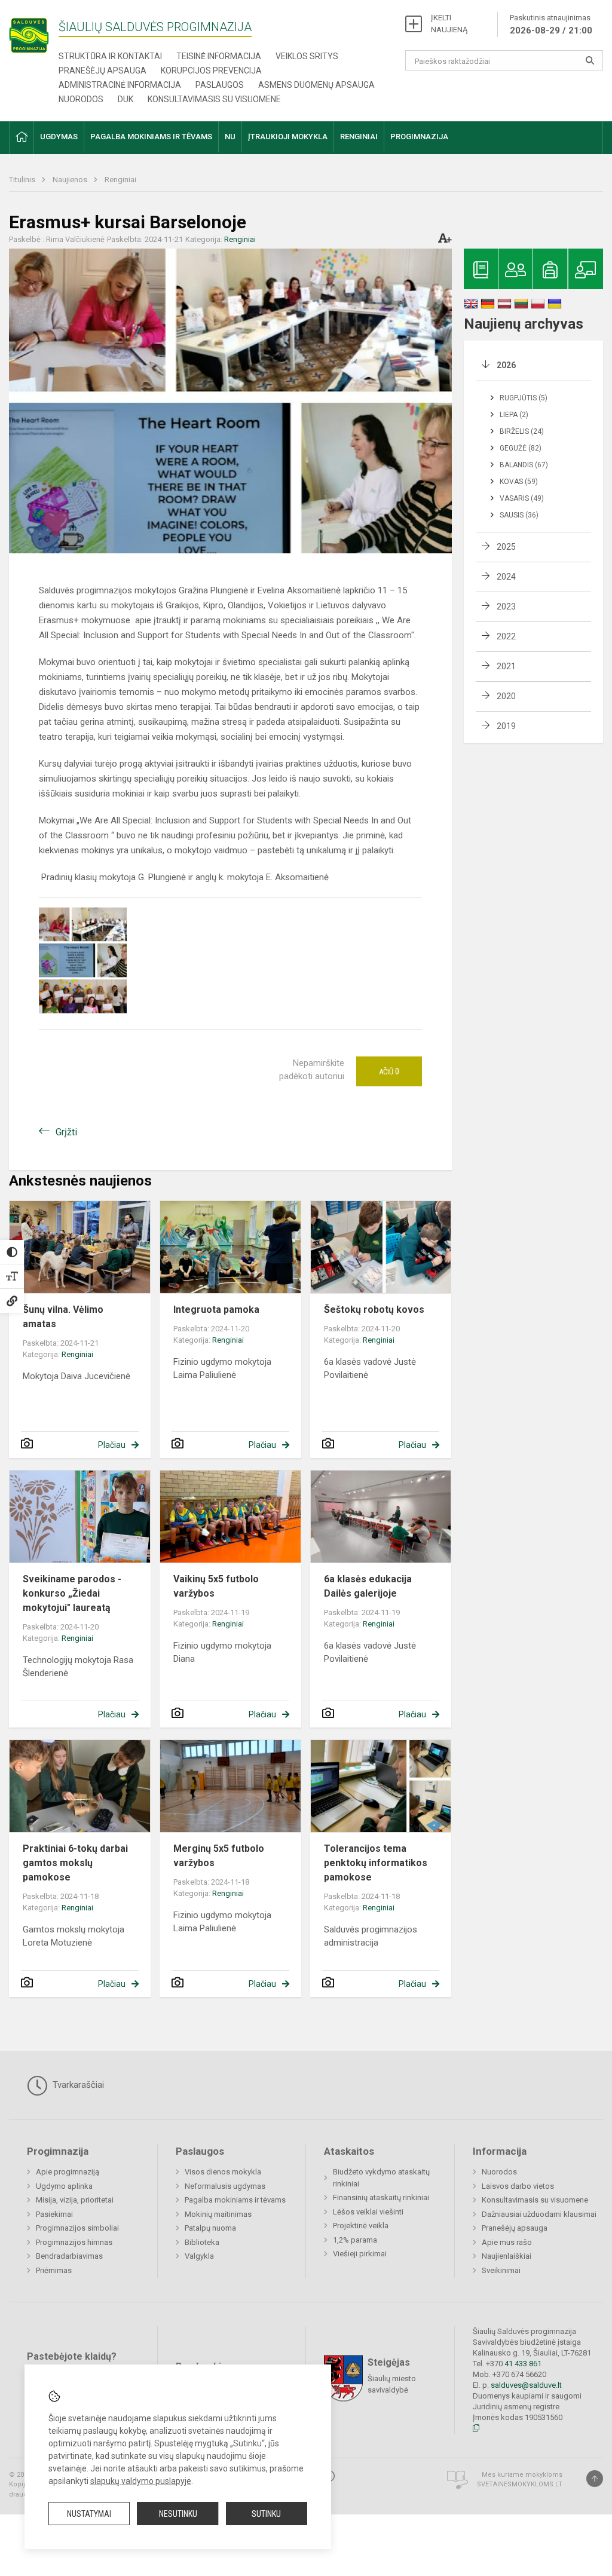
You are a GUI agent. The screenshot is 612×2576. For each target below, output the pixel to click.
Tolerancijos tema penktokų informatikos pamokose (376, 1863)
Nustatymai (89, 2514)
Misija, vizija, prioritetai (75, 2200)
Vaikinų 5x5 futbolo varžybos (216, 1586)
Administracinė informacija (120, 85)
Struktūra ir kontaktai (110, 56)
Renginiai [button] (359, 137)
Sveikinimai (501, 2270)
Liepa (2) (514, 415)
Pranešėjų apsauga (102, 71)
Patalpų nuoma (210, 2228)
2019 (506, 726)
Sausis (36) (519, 515)
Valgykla (199, 2256)
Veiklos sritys (307, 56)
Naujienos (71, 180)
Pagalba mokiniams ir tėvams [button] (151, 137)
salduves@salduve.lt (526, 2385)
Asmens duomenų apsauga (316, 85)
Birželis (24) (522, 431)
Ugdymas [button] (59, 137)
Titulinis (23, 180)
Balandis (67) (524, 465)
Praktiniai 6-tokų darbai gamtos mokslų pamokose (75, 1863)
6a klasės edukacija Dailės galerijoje (368, 1586)
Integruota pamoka (216, 1310)
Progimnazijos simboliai (77, 2228)
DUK (126, 99)
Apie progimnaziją (68, 2172)
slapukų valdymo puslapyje (141, 2481)
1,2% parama (355, 2240)
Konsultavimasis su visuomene (214, 99)
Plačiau (112, 1445)
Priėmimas (54, 2270)
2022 (506, 636)
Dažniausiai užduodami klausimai (539, 2214)
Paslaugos (220, 85)
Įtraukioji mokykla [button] (288, 137)
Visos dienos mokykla (223, 2172)
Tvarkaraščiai (77, 2085)
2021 (506, 666)
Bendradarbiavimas (69, 2256)
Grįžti (66, 1132)
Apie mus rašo (507, 2242)
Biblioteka (202, 2242)
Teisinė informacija (219, 56)
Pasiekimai (54, 2214)
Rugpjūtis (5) (524, 398)
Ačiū (389, 1071)
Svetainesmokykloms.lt (520, 2484)
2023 (506, 607)
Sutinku (266, 2514)
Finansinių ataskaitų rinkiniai (381, 2197)
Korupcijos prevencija (211, 71)
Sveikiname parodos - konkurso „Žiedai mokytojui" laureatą (72, 1593)
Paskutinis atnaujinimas (551, 24)
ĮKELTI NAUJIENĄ (449, 24)
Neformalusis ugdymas (225, 2186)
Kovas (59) (519, 482)
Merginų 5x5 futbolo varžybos (219, 1856)
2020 (506, 696)
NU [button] (230, 137)
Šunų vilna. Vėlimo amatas (63, 1317)
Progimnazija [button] (419, 137)
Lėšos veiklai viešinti (368, 2212)
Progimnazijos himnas (74, 2242)
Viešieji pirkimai (360, 2254)
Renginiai (120, 180)
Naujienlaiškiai (507, 2256)
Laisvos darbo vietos (518, 2186)
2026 (506, 365)
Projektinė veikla (361, 2226)
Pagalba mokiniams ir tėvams (235, 2200)
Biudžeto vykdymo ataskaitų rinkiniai (381, 2178)
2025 (506, 547)
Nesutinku (178, 2514)
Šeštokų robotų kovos (374, 1310)
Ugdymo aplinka (64, 2186)
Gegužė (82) (521, 448)
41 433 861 (522, 2364)
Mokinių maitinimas (218, 2214)
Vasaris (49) (522, 498)
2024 (506, 577)
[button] (22, 138)
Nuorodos (81, 99)
